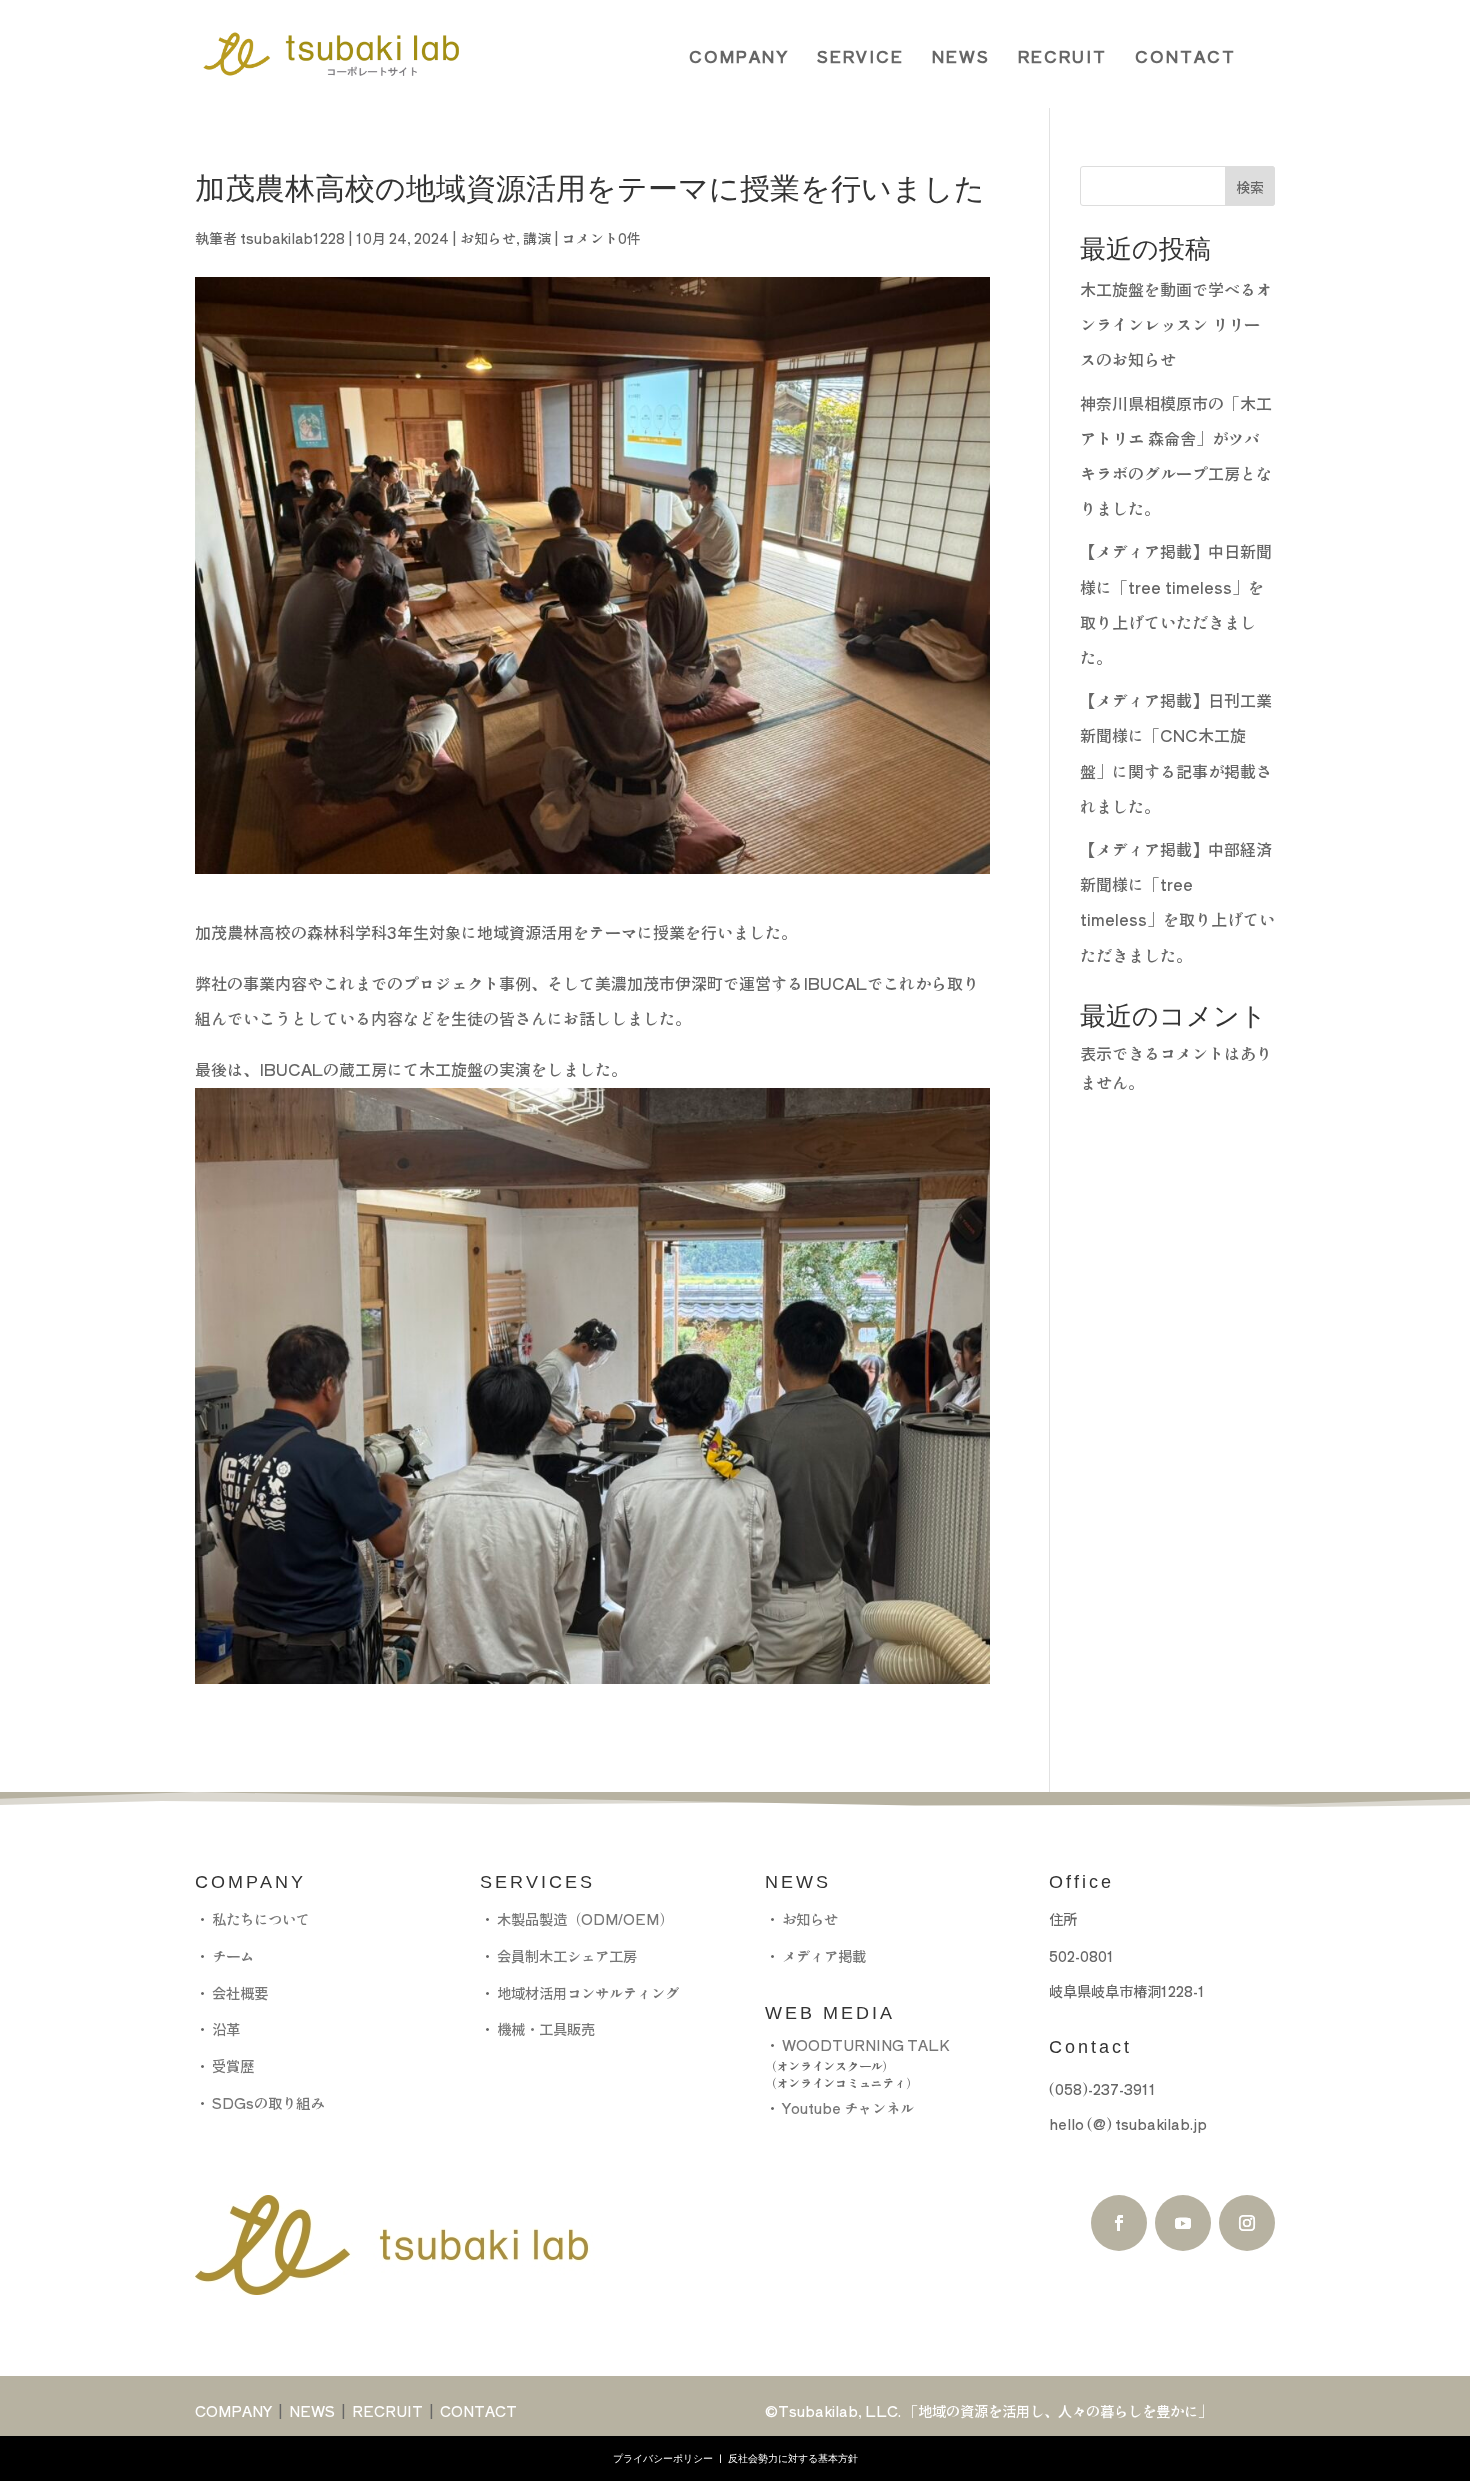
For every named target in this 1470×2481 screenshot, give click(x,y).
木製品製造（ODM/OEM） (585, 1918)
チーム (233, 1955)
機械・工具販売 (546, 2028)
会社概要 (240, 1992)
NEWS (961, 56)
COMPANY (739, 56)
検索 (1250, 187)
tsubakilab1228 (292, 238)
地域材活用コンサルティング (588, 1992)
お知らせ (488, 238)
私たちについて (261, 1918)
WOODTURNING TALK (865, 2044)
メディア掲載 (824, 1955)
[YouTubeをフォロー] (1183, 2223)
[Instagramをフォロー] (1247, 2223)
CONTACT (1185, 56)
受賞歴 (233, 2065)
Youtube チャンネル (846, 2107)
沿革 (226, 2028)
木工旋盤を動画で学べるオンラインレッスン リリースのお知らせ (1176, 324)
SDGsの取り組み (268, 2102)
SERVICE (860, 56)
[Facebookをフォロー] (1119, 2223)
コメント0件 (601, 238)
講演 (537, 238)
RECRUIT (1062, 56)
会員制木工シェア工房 (567, 1955)
